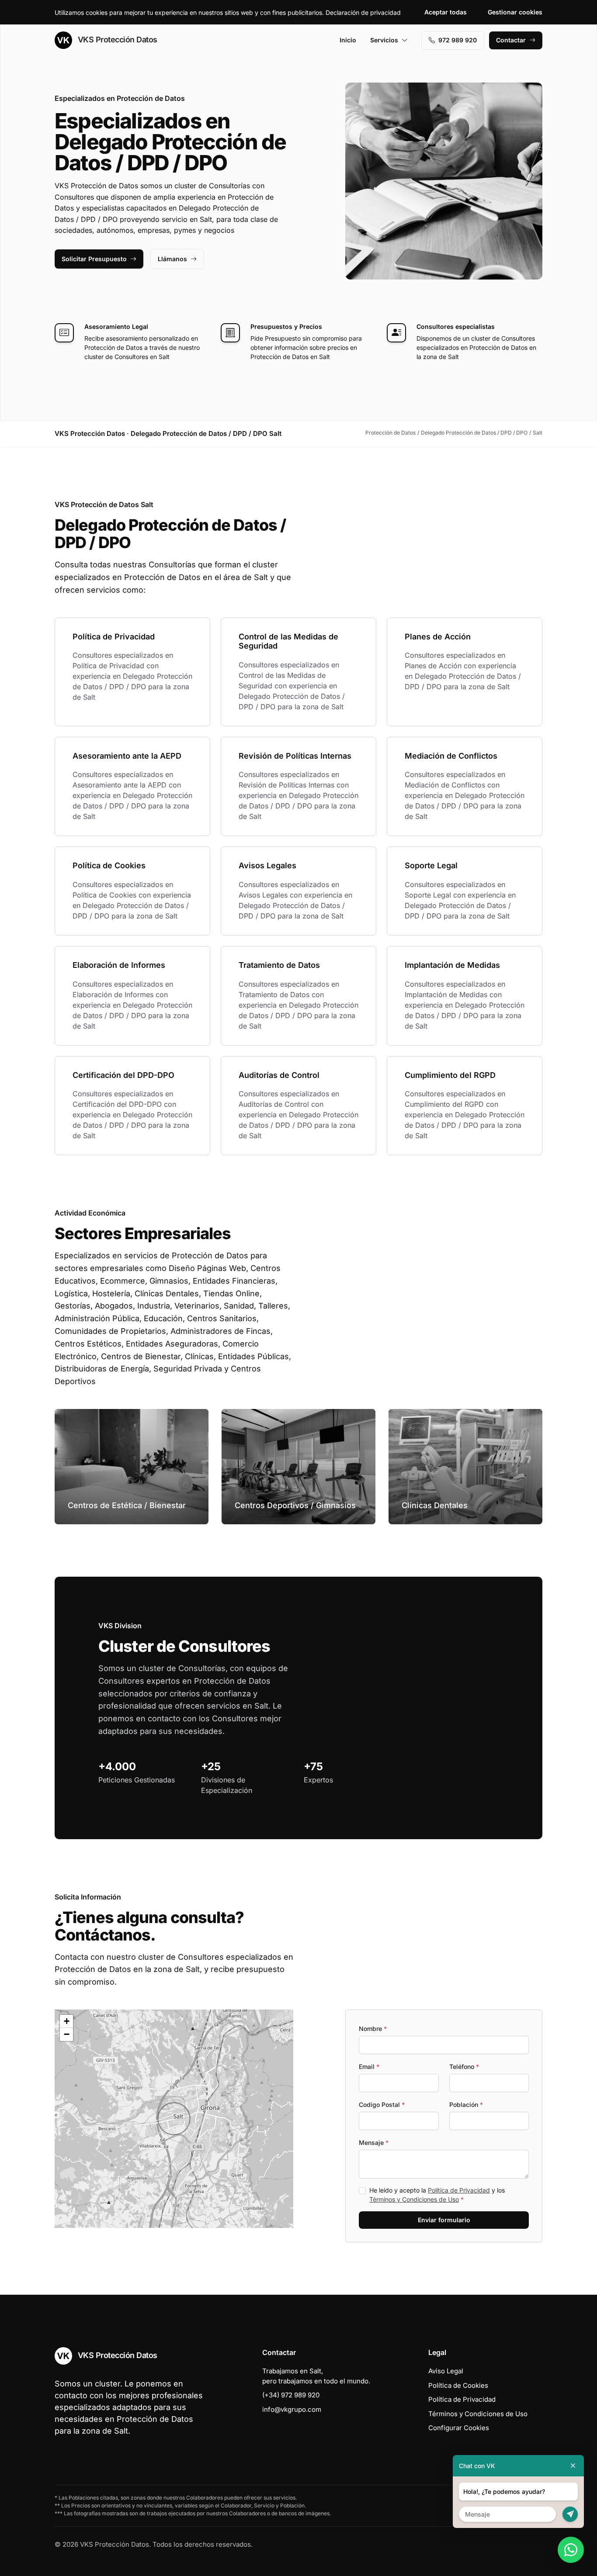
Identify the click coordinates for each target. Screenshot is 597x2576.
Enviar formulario (444, 2220)
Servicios (384, 40)
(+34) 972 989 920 (291, 2395)
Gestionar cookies (515, 12)
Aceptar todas (446, 12)
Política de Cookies (458, 2385)
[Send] (570, 2514)
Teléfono (464, 2067)
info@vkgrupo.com (292, 2409)
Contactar (511, 40)
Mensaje (374, 2143)
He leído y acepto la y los (437, 2195)
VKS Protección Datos (116, 40)
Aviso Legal (446, 2371)
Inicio (348, 40)
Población (466, 2105)
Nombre (373, 2029)
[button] (174, 2119)
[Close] (573, 2466)
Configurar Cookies (459, 2428)
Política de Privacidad (459, 2190)
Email (369, 2067)
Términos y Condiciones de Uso (414, 2199)
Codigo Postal (382, 2105)
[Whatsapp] (571, 2550)
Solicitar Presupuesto (94, 259)
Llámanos (172, 259)
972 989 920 (458, 40)
